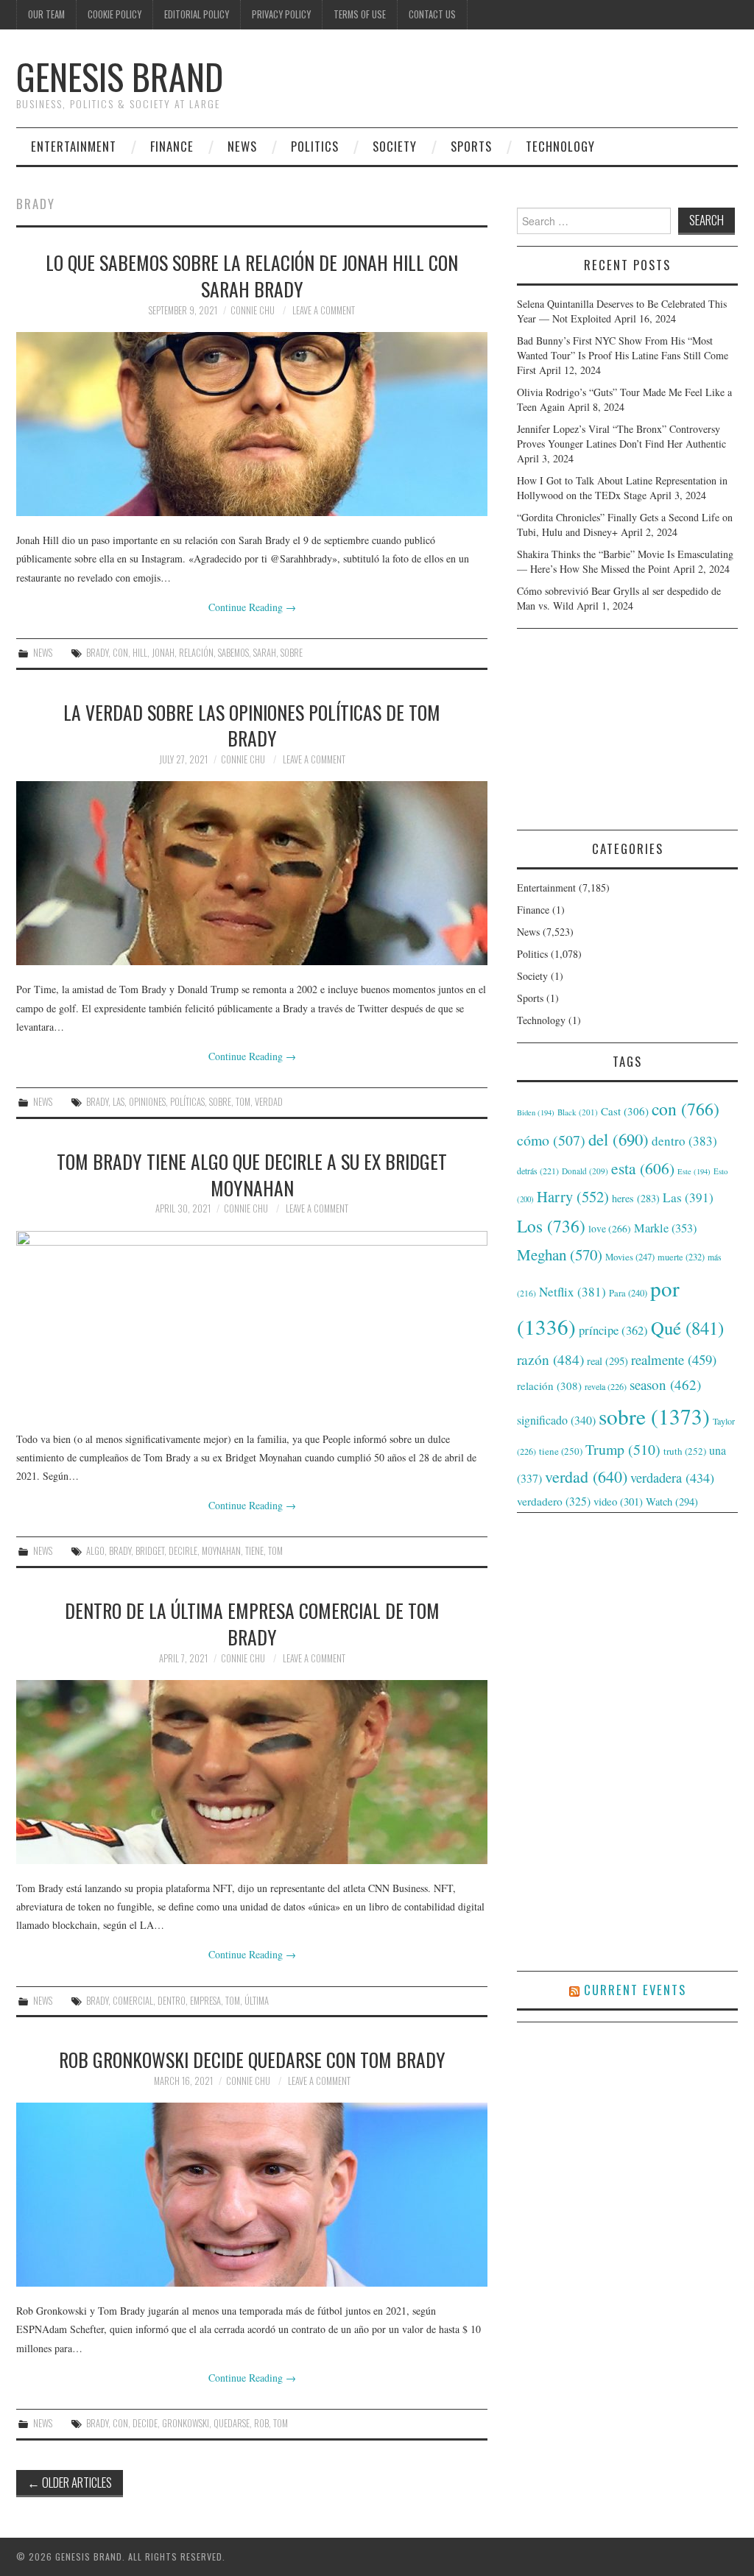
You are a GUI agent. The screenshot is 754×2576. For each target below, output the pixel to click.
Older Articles (70, 2482)
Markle (665, 1228)
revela (606, 1386)
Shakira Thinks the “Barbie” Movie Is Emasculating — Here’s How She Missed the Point (625, 561)
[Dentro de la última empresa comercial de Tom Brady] (252, 1772)
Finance (172, 146)
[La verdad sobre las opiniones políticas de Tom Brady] (252, 873)
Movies (630, 1257)
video (618, 1501)
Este (694, 1171)
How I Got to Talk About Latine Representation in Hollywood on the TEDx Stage (622, 488)
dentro (172, 2001)
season (665, 1384)
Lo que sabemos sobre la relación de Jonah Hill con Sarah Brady (252, 275)
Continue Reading (252, 607)
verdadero (554, 1501)
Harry (573, 1196)
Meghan (560, 1255)
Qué (687, 1328)
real (607, 1361)
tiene (254, 1551)
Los (551, 1226)
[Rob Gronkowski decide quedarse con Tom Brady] (252, 2195)
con (120, 653)
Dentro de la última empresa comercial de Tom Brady (252, 1623)
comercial (133, 2001)
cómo (551, 1140)
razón (550, 1359)
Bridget (150, 1551)
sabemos (233, 653)
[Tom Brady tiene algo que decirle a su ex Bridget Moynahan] (252, 1323)
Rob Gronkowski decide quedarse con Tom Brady (252, 2059)
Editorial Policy (197, 14)
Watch (672, 1502)
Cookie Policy (114, 14)
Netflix (572, 1292)
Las (119, 1102)
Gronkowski (186, 2423)
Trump (623, 1449)
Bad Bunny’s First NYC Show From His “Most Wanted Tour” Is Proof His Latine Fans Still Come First (623, 355)
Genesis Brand (120, 76)
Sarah (265, 653)
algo (95, 1551)
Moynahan (221, 1551)
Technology (560, 146)
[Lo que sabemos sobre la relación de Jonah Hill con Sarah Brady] (252, 424)
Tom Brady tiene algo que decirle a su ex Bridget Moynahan (252, 1174)
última (257, 2001)
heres (636, 1198)
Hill (140, 653)
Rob (261, 2423)
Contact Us (432, 14)
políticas (187, 1102)
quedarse (232, 2423)
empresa (205, 2001)
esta (643, 1168)
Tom (243, 1102)
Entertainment (74, 146)
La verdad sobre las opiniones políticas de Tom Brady (252, 725)
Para (628, 1293)
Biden (536, 1112)
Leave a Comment (324, 310)
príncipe (613, 1330)
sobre (292, 653)
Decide (145, 2423)
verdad (269, 1102)
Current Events (635, 1990)
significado (556, 1420)
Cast (625, 1111)
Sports (471, 146)
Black (578, 1112)
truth (685, 1451)
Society (395, 146)
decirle (183, 1551)
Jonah (163, 653)
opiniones (147, 1102)
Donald (585, 1171)
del (619, 1139)
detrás (538, 1171)
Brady (97, 653)
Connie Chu (253, 310)
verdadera (672, 1478)
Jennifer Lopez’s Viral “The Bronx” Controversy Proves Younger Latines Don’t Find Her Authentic (621, 436)
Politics (315, 146)
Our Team (46, 14)
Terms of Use (360, 14)
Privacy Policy (281, 14)
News (242, 146)
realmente (674, 1359)
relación (196, 653)
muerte (681, 1257)
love (610, 1229)
